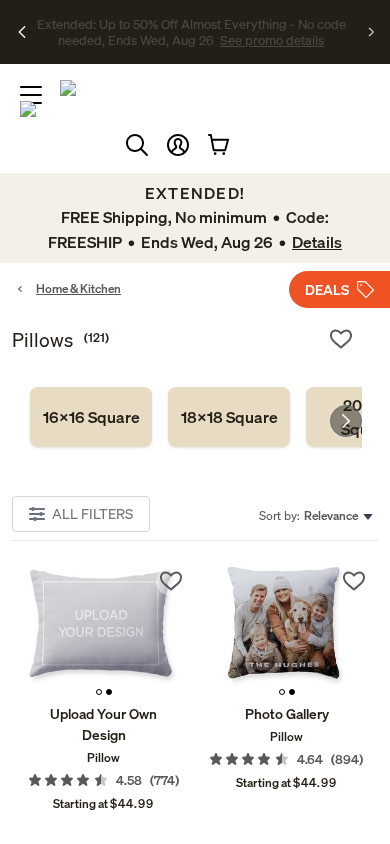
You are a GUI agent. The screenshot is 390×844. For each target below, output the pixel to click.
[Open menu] (31, 95)
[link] (91, 417)
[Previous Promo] (22, 32)
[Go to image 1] (99, 692)
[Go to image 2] (109, 692)
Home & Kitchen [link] (78, 288)
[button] (178, 145)
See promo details (215, 40)
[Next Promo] (371, 32)
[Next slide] (346, 421)
